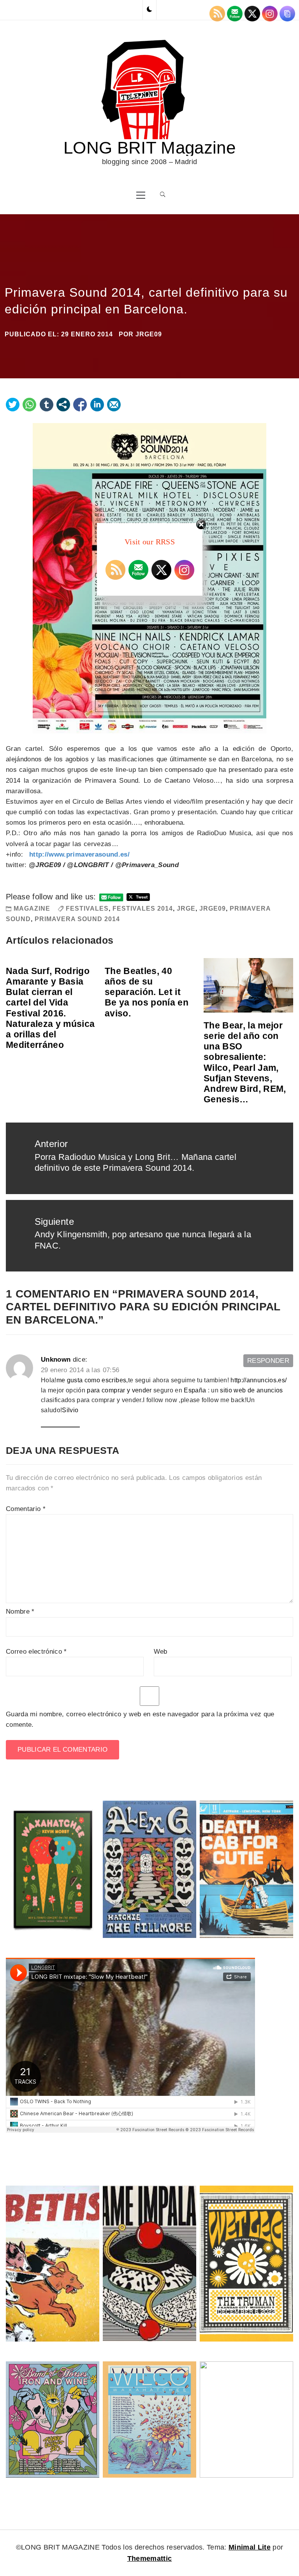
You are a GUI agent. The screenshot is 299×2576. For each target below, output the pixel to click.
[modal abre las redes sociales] (63, 405)
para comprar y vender (119, 1390)
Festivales (87, 909)
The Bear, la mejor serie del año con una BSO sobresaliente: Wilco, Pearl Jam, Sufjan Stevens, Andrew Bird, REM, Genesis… (245, 1062)
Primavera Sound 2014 (77, 919)
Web (161, 1652)
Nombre (20, 1612)
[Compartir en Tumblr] (47, 405)
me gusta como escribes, (92, 1380)
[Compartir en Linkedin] (97, 405)
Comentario (26, 1509)
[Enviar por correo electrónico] (114, 405)
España (195, 1390)
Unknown (56, 1360)
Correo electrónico (36, 1652)
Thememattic (150, 2559)
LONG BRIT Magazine (149, 148)
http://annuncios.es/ (259, 1380)
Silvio (70, 1410)
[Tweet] (13, 405)
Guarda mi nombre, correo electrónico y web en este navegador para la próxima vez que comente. (140, 1719)
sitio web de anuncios (251, 1390)
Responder (268, 1361)
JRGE (186, 909)
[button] (149, 10)
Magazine (32, 909)
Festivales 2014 (143, 909)
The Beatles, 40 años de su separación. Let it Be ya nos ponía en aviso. (147, 992)
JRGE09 (149, 334)
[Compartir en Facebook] (80, 405)
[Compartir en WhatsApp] (29, 405)
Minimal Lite (250, 2547)
